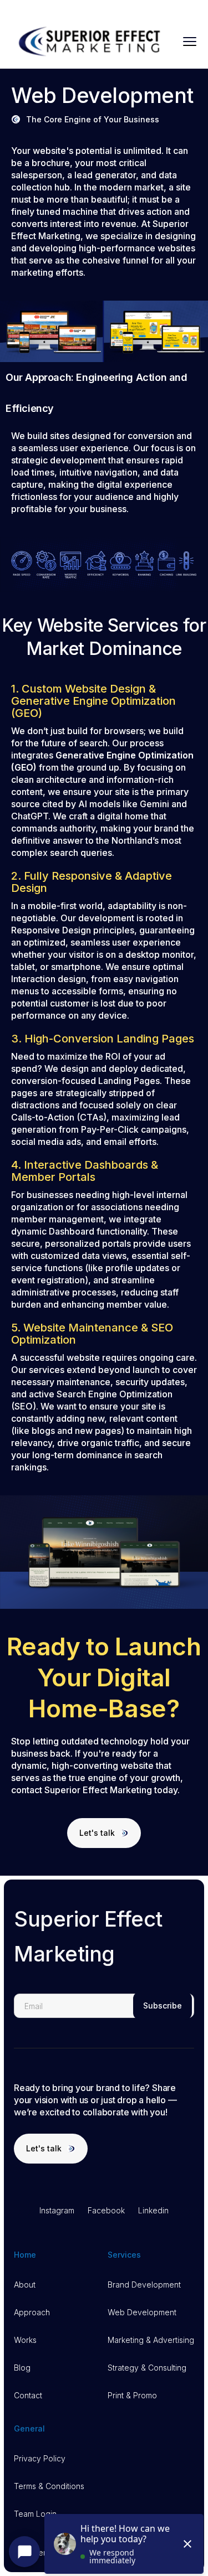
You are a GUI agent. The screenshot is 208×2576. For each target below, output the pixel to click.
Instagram (57, 2210)
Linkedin (153, 2210)
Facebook (106, 2210)
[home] (91, 42)
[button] (190, 42)
